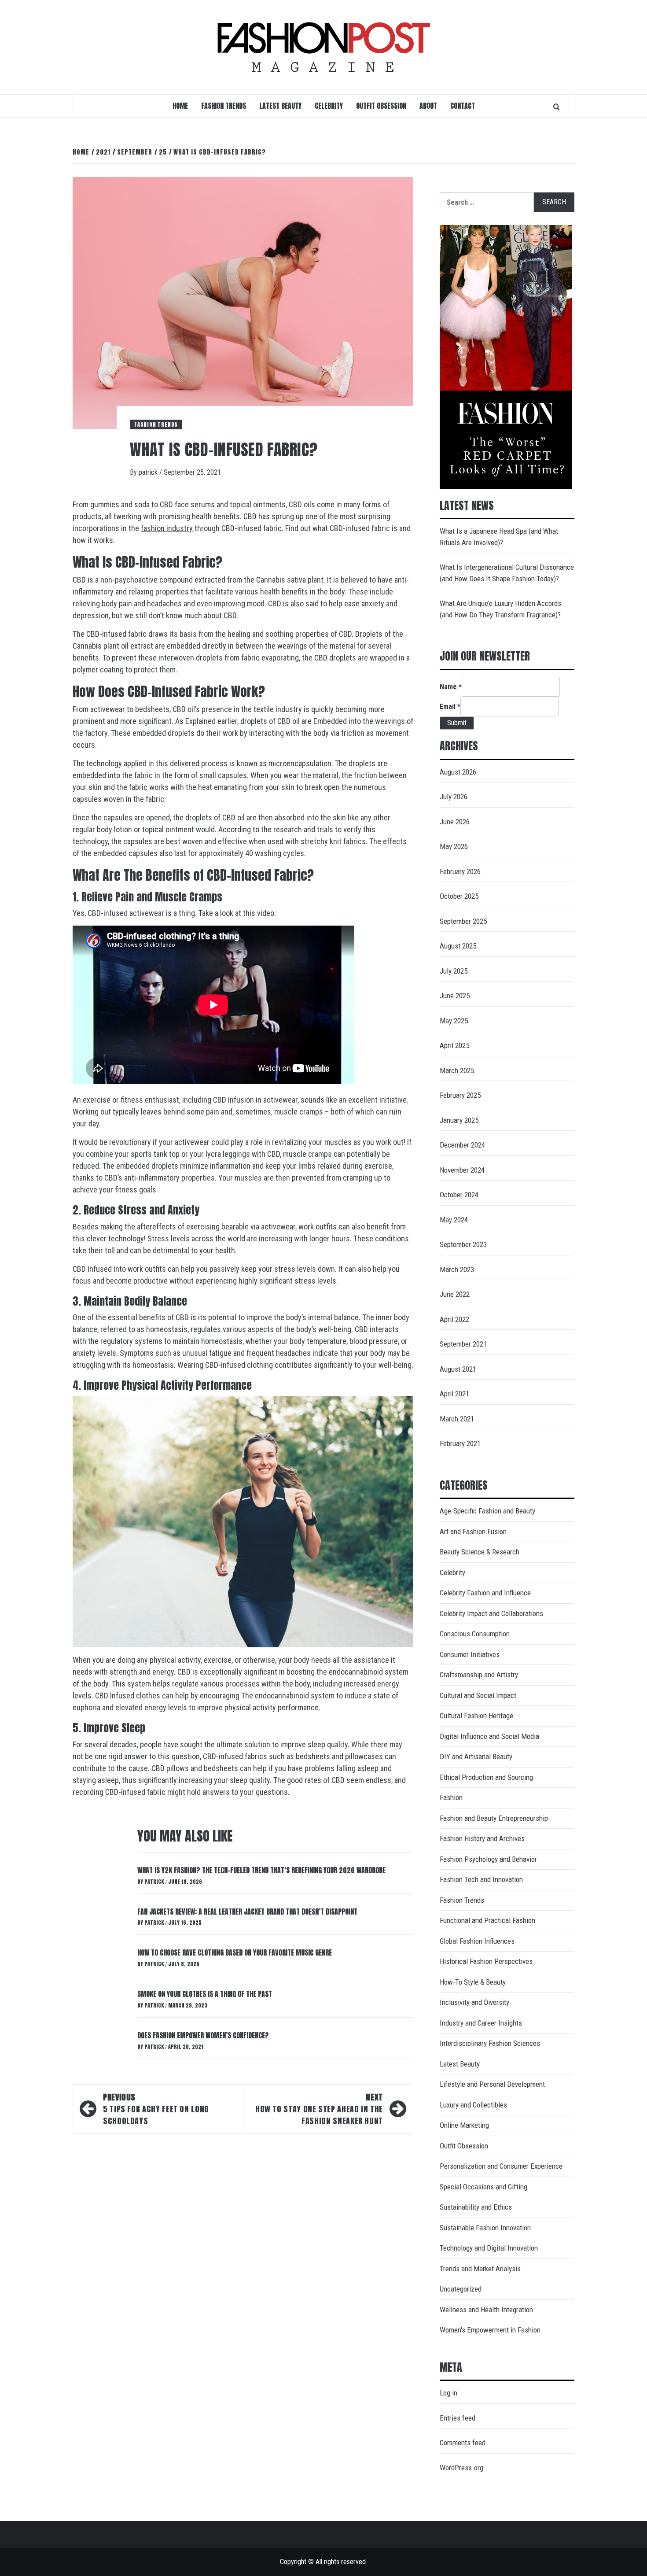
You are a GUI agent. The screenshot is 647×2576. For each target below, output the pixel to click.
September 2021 (463, 1344)
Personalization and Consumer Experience (501, 2166)
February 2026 (460, 871)
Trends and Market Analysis (480, 2269)
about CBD (220, 615)
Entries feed (458, 2418)
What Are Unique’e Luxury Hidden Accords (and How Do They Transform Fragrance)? (500, 609)
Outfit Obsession (381, 106)
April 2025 (454, 1045)
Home (180, 106)
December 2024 (462, 1145)
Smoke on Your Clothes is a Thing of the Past (205, 1994)
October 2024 (459, 1195)
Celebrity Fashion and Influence (485, 1593)
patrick (149, 472)
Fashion (451, 1797)
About (428, 106)
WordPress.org (461, 2468)
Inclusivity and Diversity (474, 2002)
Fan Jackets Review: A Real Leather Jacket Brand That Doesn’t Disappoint (247, 1912)
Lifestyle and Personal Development (492, 2084)
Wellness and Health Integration (486, 2310)
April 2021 (454, 1394)
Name (451, 687)
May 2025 (454, 1021)
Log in (448, 2393)
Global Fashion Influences (477, 1941)
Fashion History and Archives (482, 1838)
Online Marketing (464, 2125)
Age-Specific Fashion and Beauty (487, 1511)
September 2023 (463, 1244)
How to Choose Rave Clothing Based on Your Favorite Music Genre (235, 1952)
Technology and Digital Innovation (489, 2248)
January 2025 (459, 1120)
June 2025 (455, 996)
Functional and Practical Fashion (487, 1920)
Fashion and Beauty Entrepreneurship (494, 1818)
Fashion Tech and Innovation (481, 1879)
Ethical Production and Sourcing (486, 1777)
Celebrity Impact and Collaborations (491, 1613)
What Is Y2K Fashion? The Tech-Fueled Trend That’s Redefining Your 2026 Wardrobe (261, 1870)
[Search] (557, 107)
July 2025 (454, 971)
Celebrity (329, 106)
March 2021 (457, 1419)
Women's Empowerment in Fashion (490, 2330)
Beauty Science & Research (480, 1552)
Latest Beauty (280, 106)
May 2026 (454, 846)
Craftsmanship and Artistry (479, 1675)
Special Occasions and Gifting (483, 2187)
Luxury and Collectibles (473, 2105)
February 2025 (460, 1095)
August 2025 (458, 946)
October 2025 (459, 896)
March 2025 (457, 1070)
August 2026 (458, 772)
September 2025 (463, 921)
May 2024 (454, 1220)
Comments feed (463, 2443)
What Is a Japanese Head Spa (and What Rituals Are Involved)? (499, 537)
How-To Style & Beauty (473, 1982)
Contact (463, 106)
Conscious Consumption (475, 1634)
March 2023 (457, 1270)
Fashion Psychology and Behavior (488, 1859)
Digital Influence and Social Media (489, 1736)
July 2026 (454, 797)
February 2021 (460, 1443)
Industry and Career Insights (481, 2023)
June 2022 (455, 1294)
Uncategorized (461, 2289)
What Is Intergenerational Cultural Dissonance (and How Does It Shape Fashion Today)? (507, 573)
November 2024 (462, 1170)
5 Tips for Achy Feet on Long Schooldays (156, 2109)
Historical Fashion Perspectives (486, 1961)
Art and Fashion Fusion (473, 1532)
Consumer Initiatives (470, 1654)
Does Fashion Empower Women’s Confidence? (203, 2035)
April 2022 (454, 1319)
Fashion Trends (224, 106)
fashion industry (167, 528)
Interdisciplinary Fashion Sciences (490, 2043)
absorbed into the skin (310, 817)
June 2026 (455, 822)
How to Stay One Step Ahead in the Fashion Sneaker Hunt (319, 2109)
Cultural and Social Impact (478, 1695)
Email (450, 707)
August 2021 (458, 1369)
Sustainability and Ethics (476, 2207)
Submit (457, 723)
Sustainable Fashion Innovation (485, 2228)
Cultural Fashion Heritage (476, 1716)
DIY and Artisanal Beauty (476, 1757)
